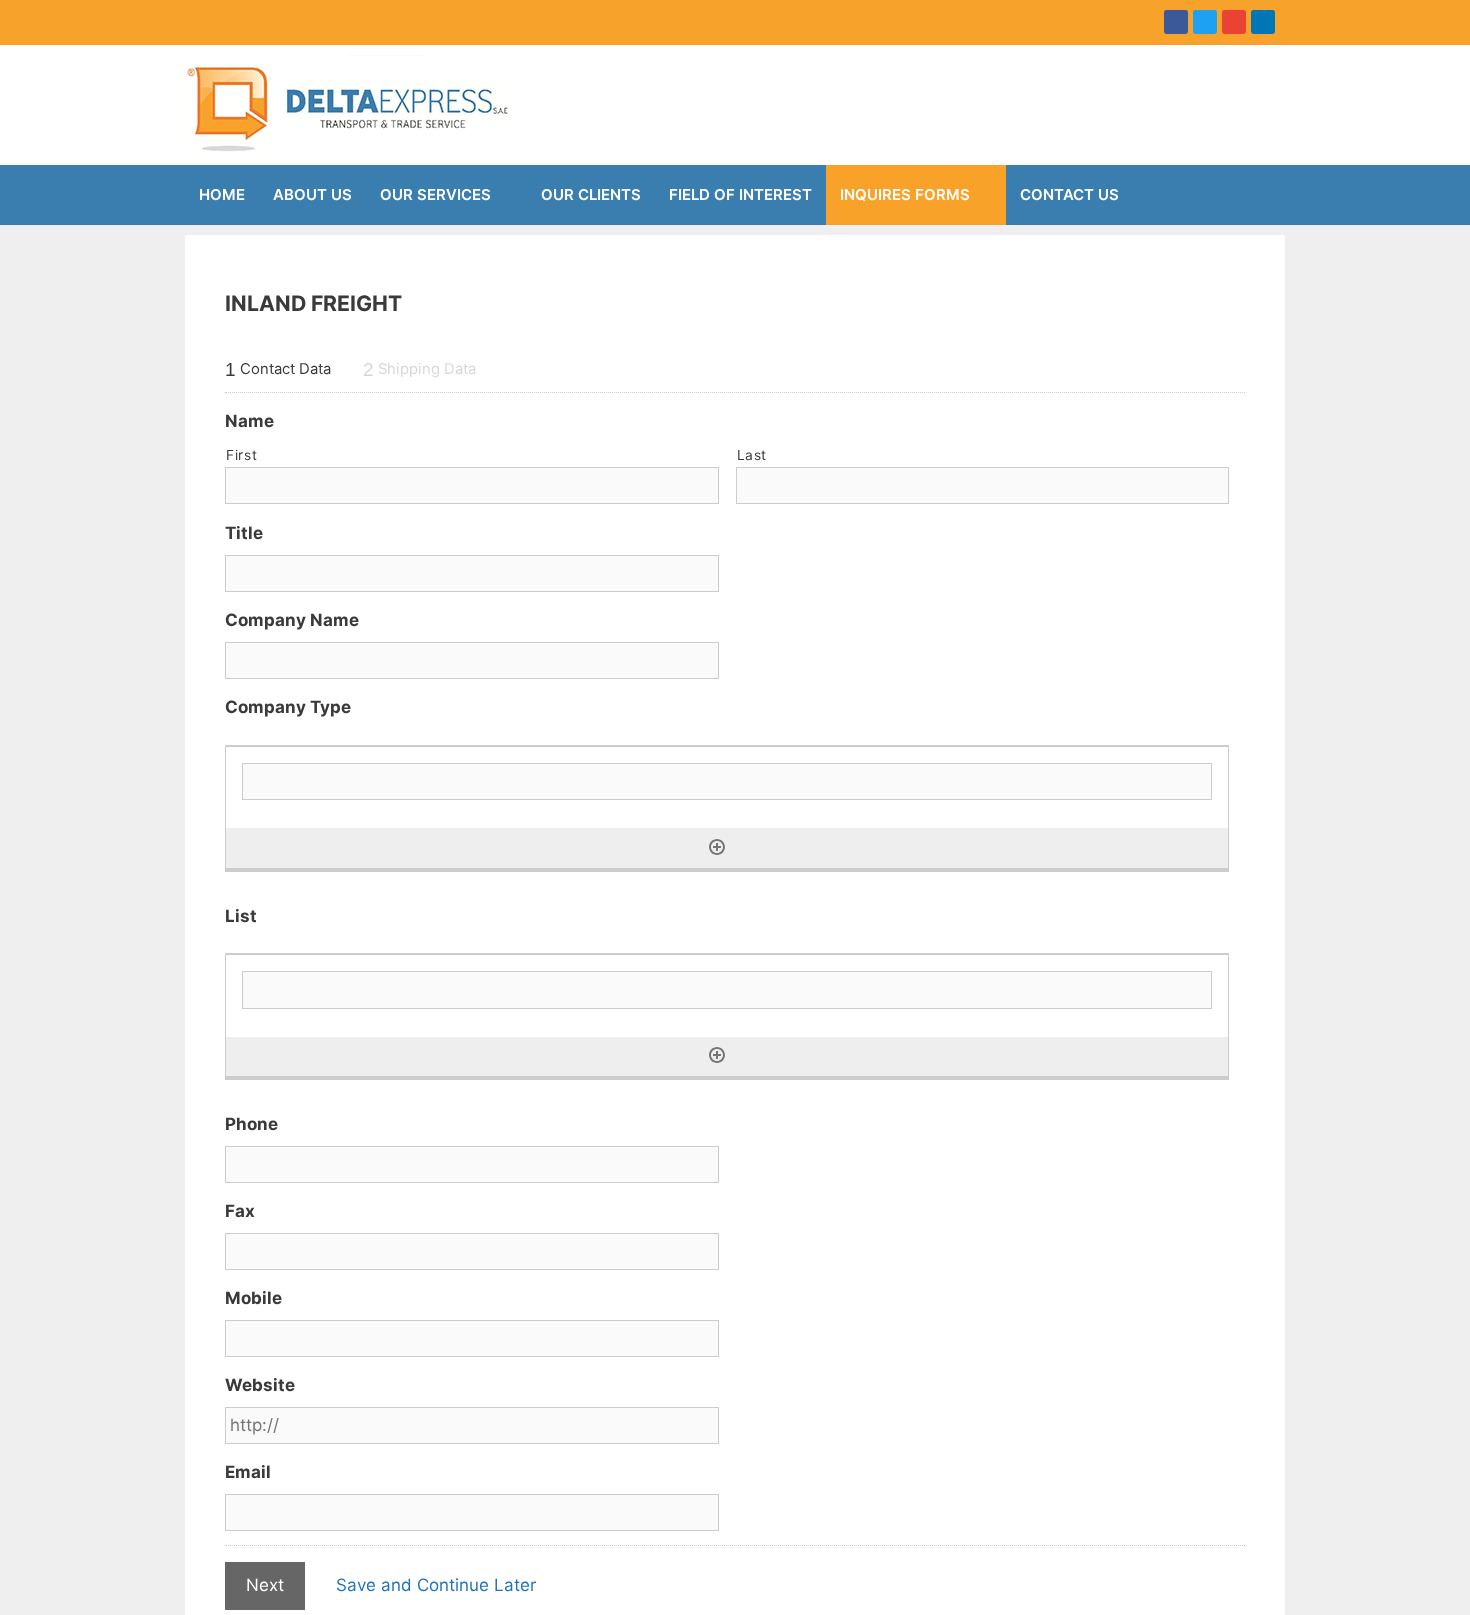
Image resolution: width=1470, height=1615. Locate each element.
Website (260, 1385)
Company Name (292, 620)
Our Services (435, 194)
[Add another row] (717, 847)
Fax (240, 1211)
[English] (206, 19)
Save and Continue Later (436, 1585)
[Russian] (302, 19)
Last (752, 455)
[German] (254, 19)
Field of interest (740, 194)
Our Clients (591, 194)
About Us (312, 194)
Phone (251, 1124)
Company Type (288, 707)
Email (248, 1472)
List (241, 916)
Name (249, 421)
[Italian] (278, 19)
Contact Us (1069, 194)
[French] (230, 19)
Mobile (253, 1298)
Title (244, 533)
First (241, 455)
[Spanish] (326, 19)
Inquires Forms (905, 194)
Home (222, 194)
